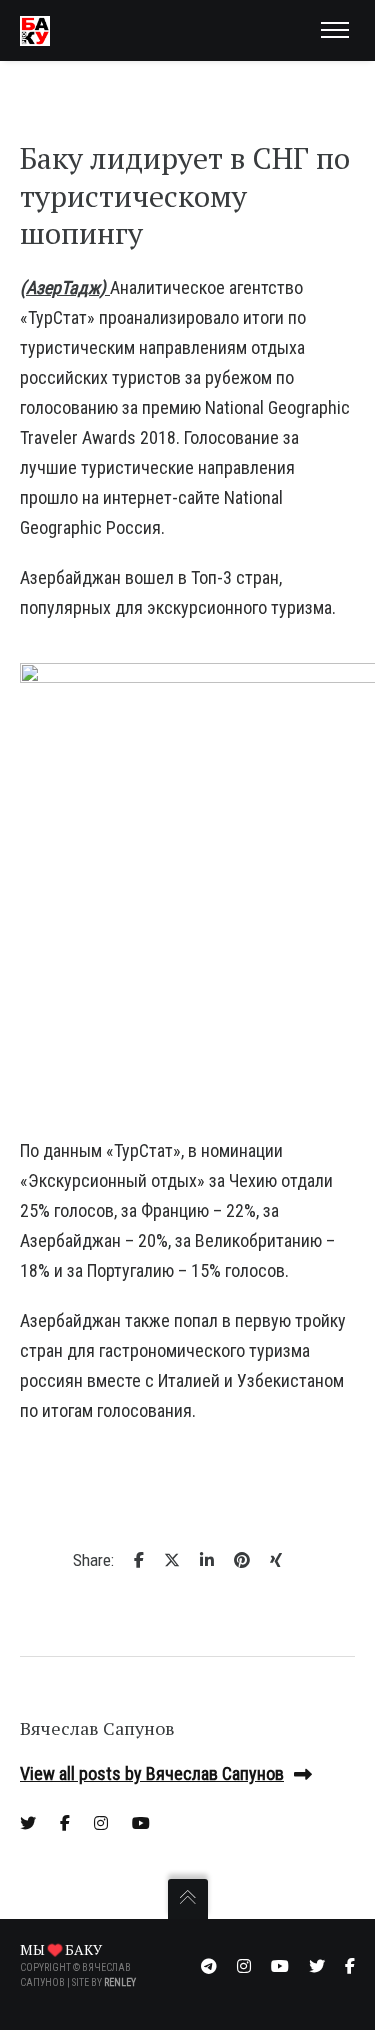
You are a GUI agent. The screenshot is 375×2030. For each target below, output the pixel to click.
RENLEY (120, 1982)
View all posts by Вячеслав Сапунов (152, 1773)
